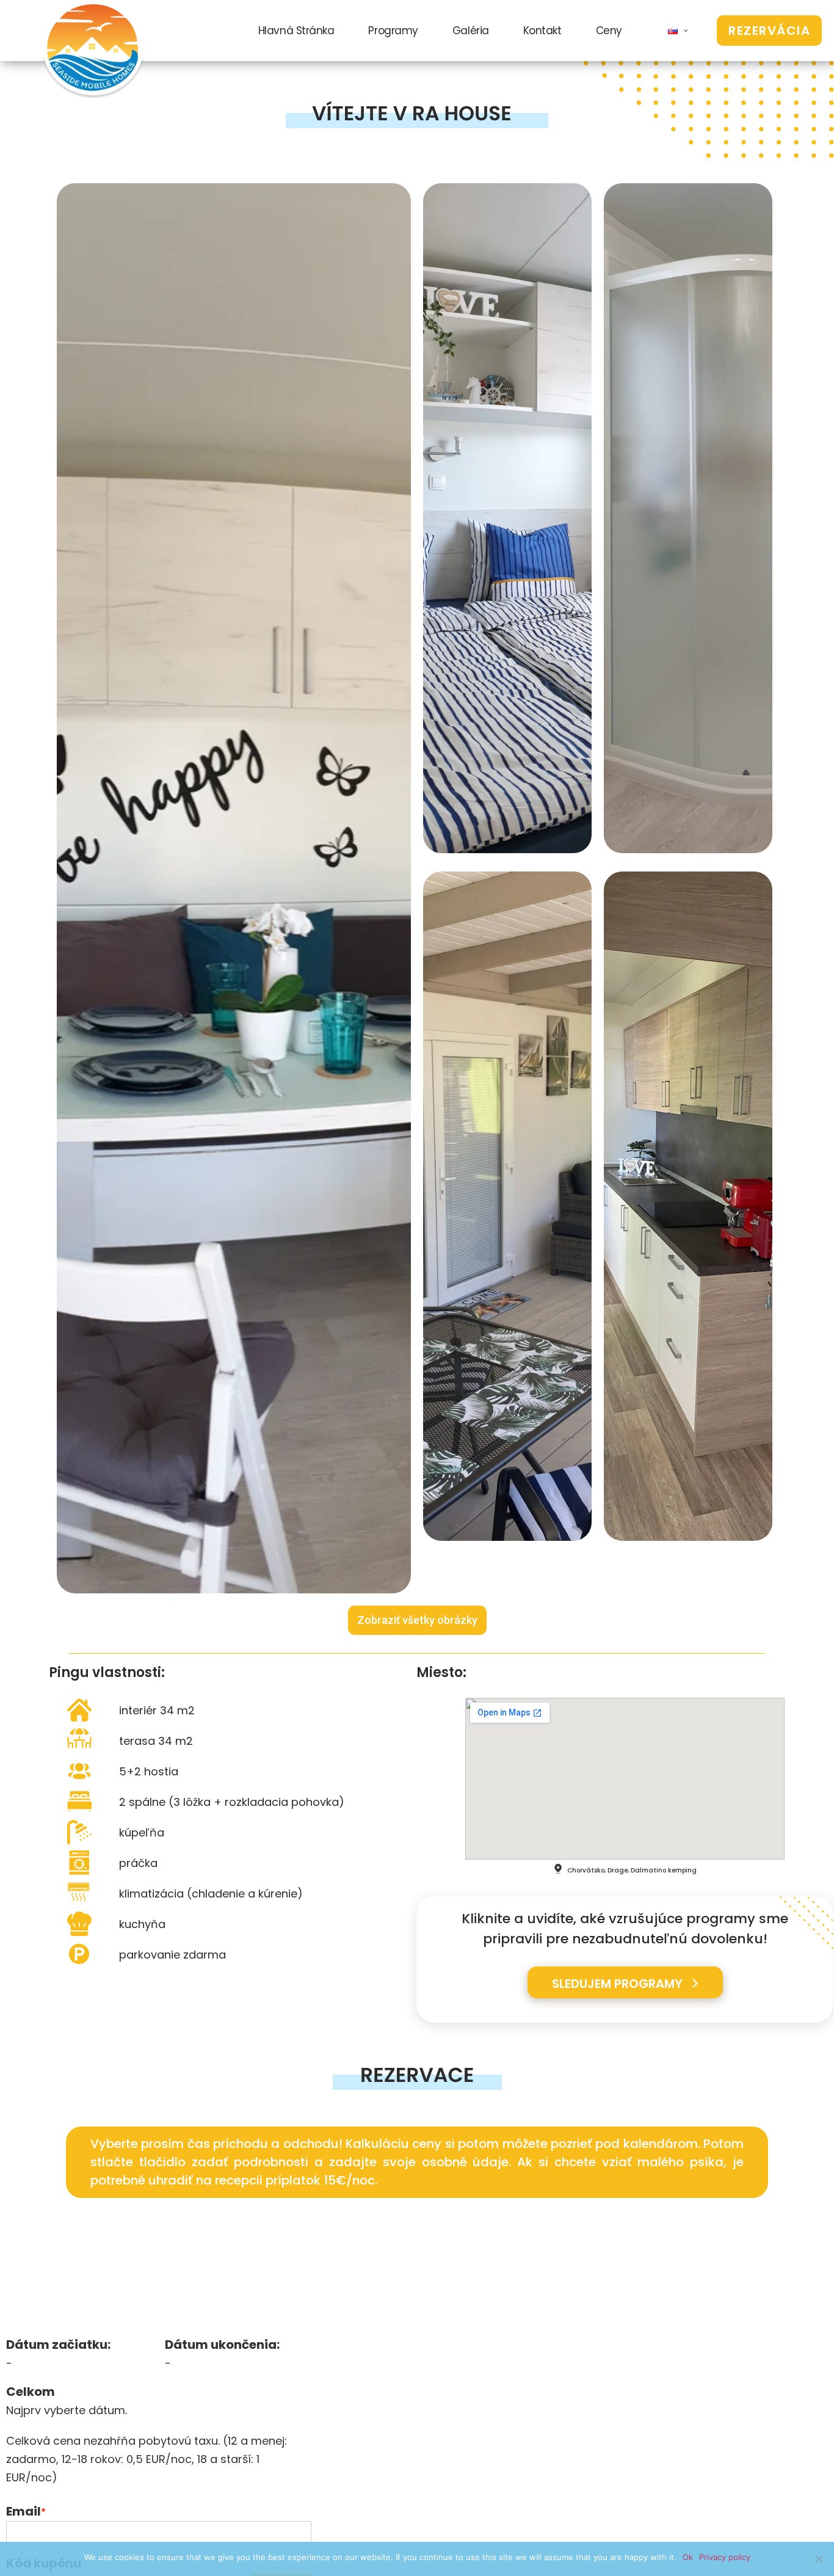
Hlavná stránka (296, 31)
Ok (688, 2557)
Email (26, 2512)
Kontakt (542, 31)
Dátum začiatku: (58, 2345)
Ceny (609, 31)
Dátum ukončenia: (222, 2345)
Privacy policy (725, 2557)
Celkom (31, 2392)
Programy (393, 31)
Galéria (471, 31)
